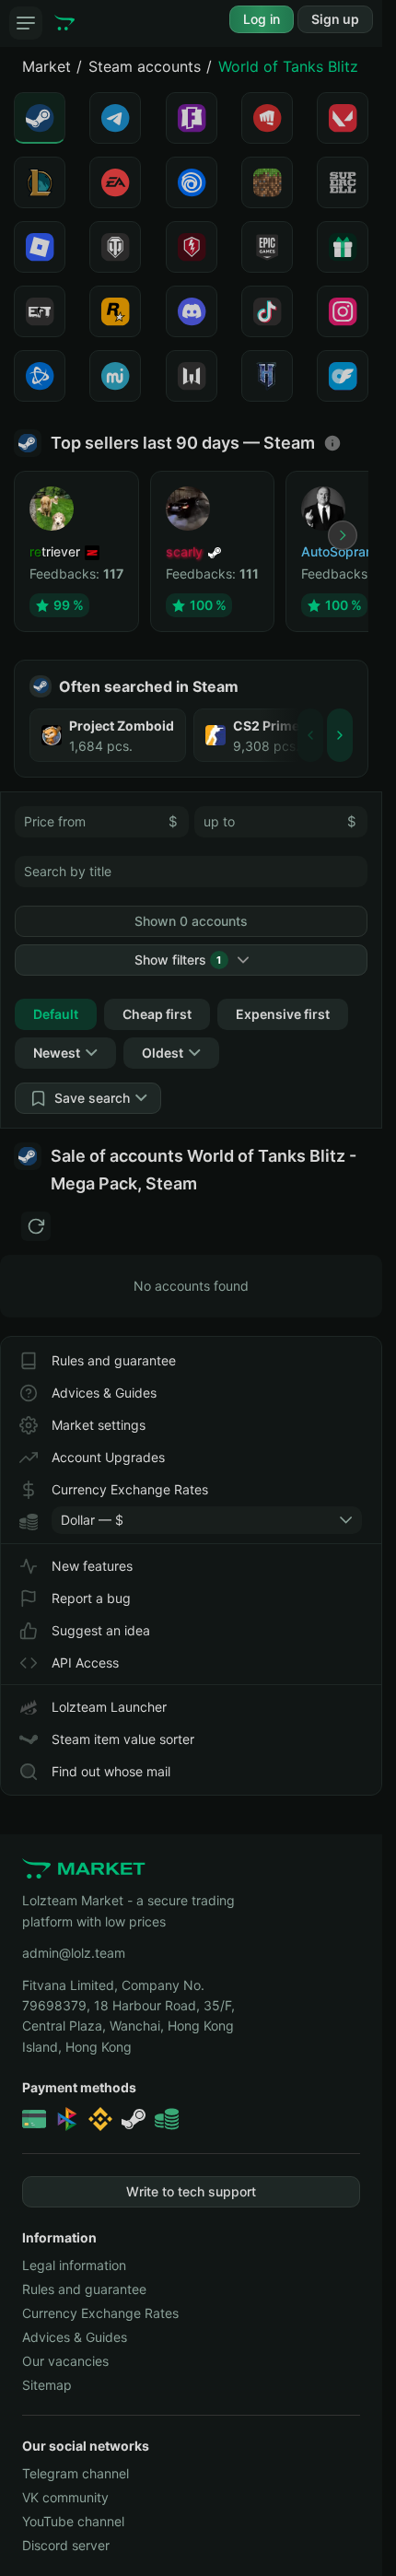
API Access (85, 1663)
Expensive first (283, 1014)
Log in (262, 19)
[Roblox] (40, 247)
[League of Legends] (40, 182)
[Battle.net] (40, 376)
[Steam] (40, 118)
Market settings (99, 1425)
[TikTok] (267, 311)
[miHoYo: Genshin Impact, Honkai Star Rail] (115, 376)
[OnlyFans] (343, 376)
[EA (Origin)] (115, 182)
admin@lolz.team (74, 1953)
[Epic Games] (267, 247)
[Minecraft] (267, 182)
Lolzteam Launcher (109, 1707)
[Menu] (26, 23)
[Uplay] (192, 182)
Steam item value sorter (123, 1739)
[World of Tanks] (115, 247)
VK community (65, 2497)
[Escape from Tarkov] (40, 311)
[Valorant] (343, 118)
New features (92, 1566)
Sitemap (47, 2385)
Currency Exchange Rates (130, 1489)
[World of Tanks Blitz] (192, 247)
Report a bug (91, 1598)
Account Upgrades (108, 1457)
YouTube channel (73, 2521)
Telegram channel (76, 2473)
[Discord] (192, 311)
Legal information (74, 2265)
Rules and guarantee (114, 1360)
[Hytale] (267, 376)
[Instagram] (343, 311)
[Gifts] (343, 247)
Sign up (335, 19)
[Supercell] (343, 182)
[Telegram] (115, 118)
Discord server (66, 2545)
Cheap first (157, 1014)
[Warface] (192, 376)
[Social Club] (115, 311)
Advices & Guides (104, 1393)
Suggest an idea (101, 1630)
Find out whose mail (111, 1771)
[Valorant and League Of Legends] (267, 118)
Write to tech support (191, 2191)
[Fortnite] (192, 118)
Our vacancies (65, 2361)
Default (56, 1014)
